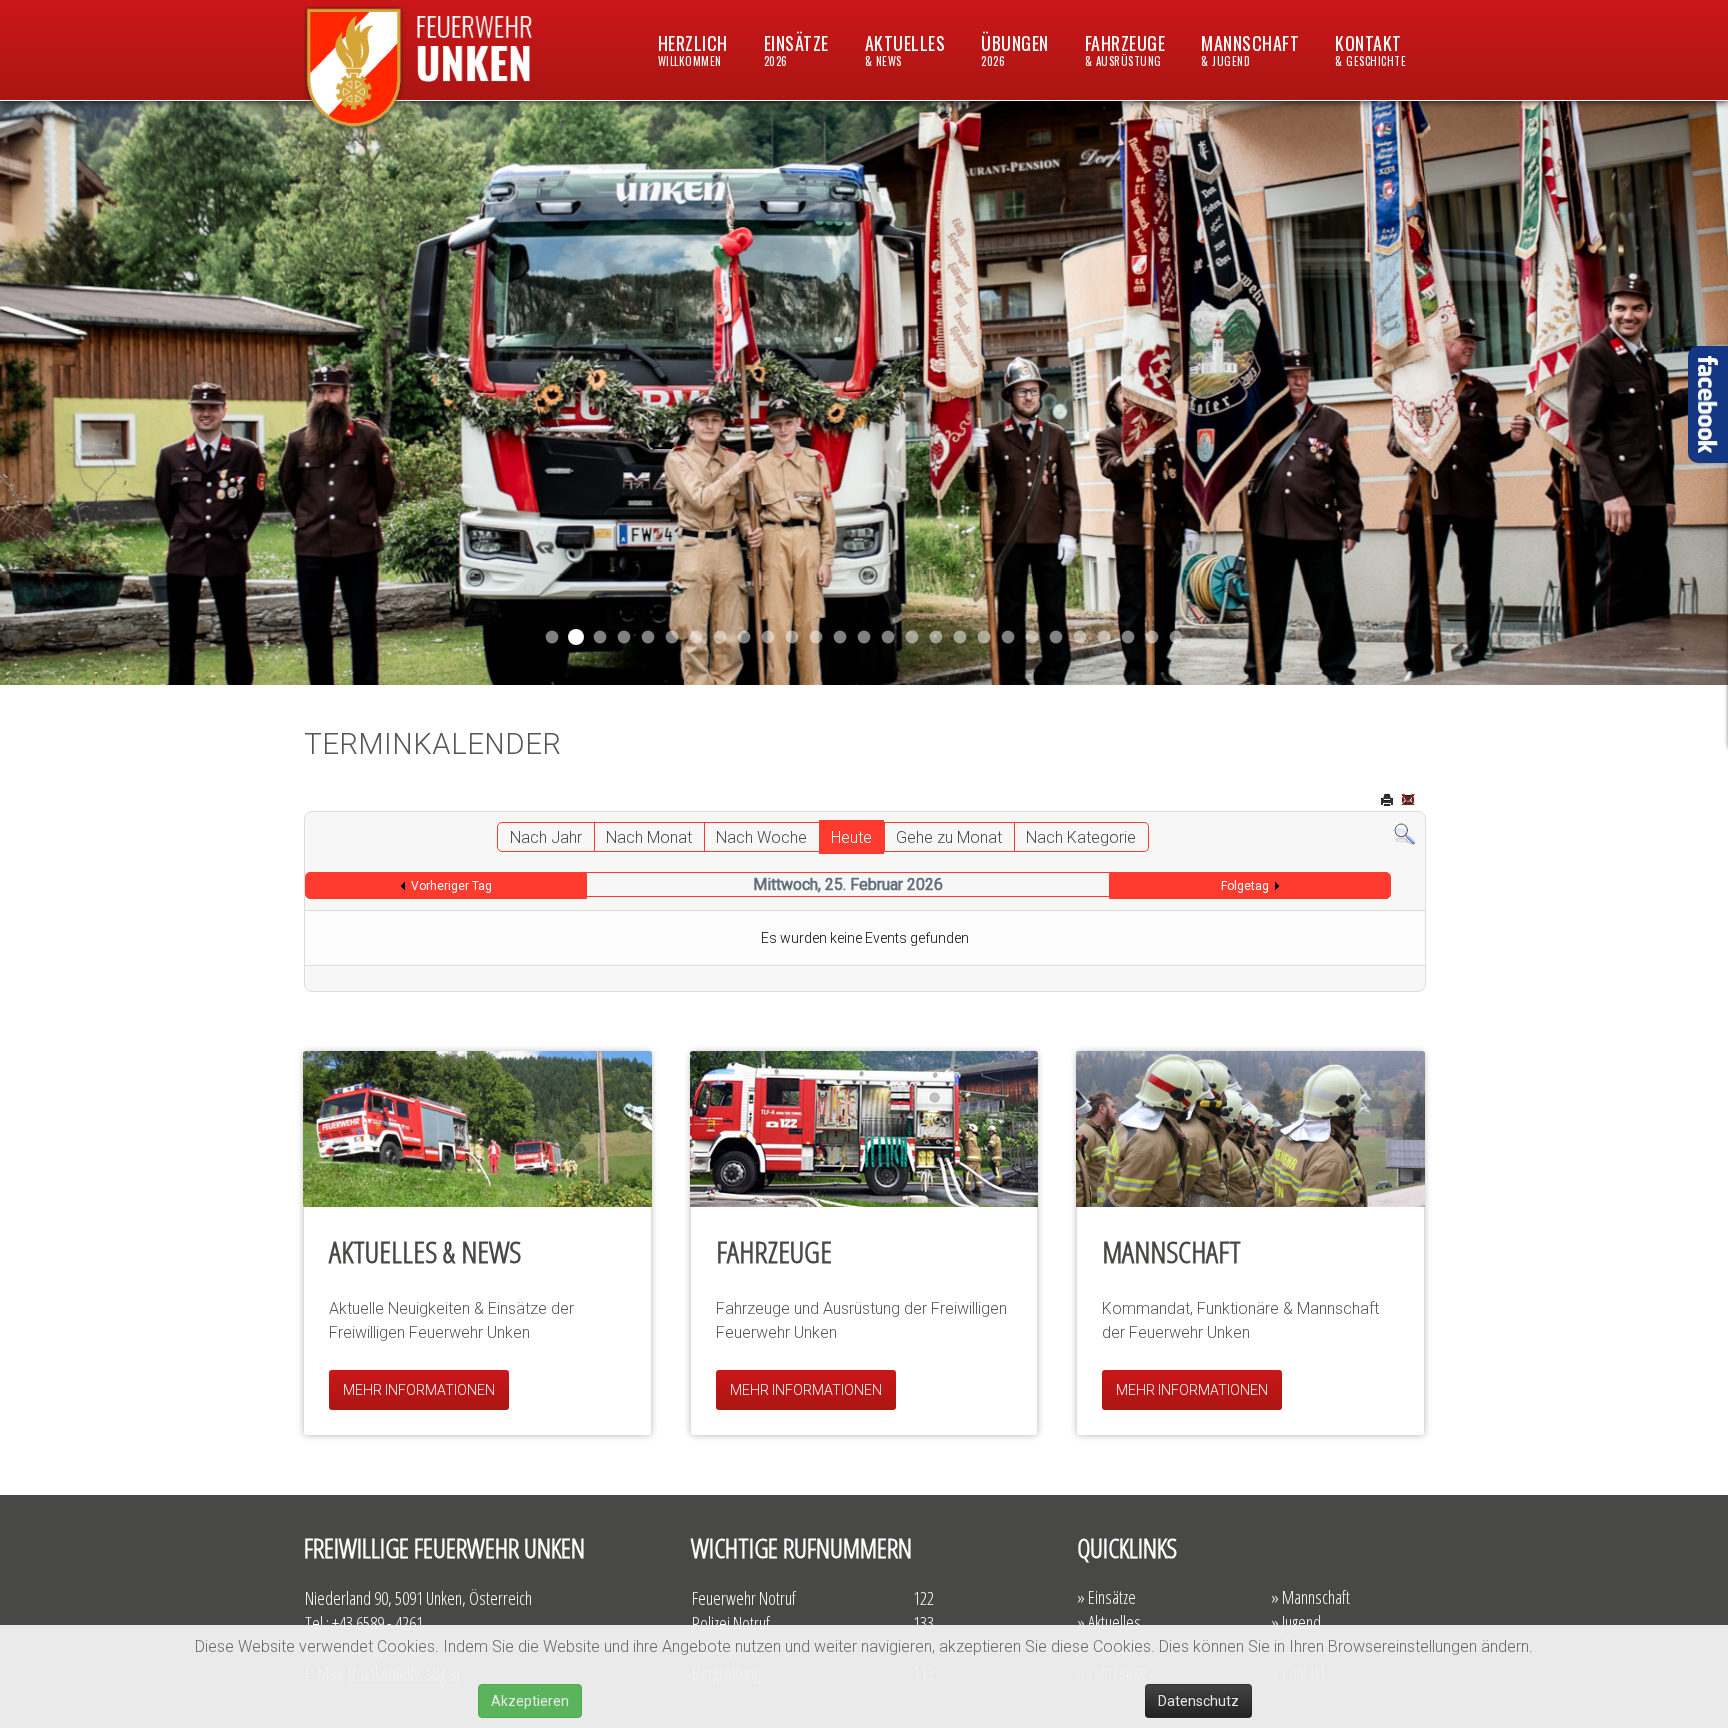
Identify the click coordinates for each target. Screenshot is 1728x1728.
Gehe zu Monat (949, 837)
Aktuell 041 (672, 637)
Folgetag (1245, 886)
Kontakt (1370, 49)
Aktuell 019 (936, 637)
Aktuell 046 (552, 637)
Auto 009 (1056, 637)
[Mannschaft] (1250, 1129)
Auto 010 (960, 637)
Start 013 (888, 637)
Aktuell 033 (792, 637)
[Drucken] (1389, 801)
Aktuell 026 (864, 637)
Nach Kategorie (1081, 837)
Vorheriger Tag (451, 886)
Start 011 (600, 637)
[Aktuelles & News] (477, 1129)
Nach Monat (649, 837)
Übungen (1015, 49)
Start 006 (1176, 637)
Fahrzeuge (1125, 49)
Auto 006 (1080, 637)
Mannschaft (1250, 49)
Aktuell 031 (744, 637)
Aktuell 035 (720, 637)
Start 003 (1152, 637)
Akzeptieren (530, 1701)
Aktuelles (905, 49)
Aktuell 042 (696, 637)
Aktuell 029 (816, 637)
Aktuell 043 (648, 637)
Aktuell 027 (840, 637)
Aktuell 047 (576, 637)
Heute (851, 837)
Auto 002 (1032, 637)
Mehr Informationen (419, 1390)
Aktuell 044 (624, 637)
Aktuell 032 (768, 637)
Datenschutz (1198, 1701)
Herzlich (693, 49)
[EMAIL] (1410, 801)
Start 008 (1104, 637)
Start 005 (1128, 637)
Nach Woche (761, 837)
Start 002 (1008, 637)
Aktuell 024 (912, 637)
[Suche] (1404, 833)
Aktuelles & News (425, 1251)
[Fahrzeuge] (864, 1129)
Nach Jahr (546, 837)
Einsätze (796, 49)
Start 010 (984, 637)
